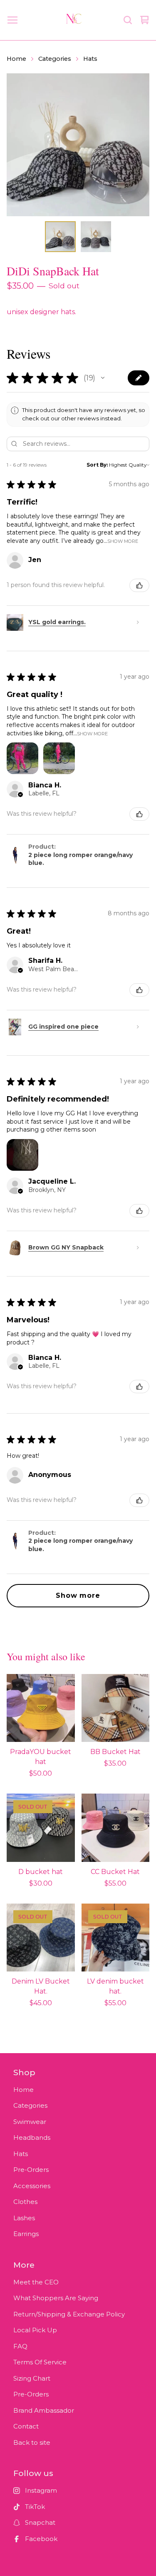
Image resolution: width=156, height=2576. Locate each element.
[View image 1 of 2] (60, 237)
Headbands (32, 2138)
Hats (90, 59)
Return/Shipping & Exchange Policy (69, 2314)
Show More (123, 541)
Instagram (41, 2490)
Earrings (26, 2234)
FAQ (20, 2346)
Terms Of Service (40, 2362)
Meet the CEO (36, 2282)
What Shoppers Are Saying (56, 2298)
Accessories (32, 2186)
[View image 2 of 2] (96, 237)
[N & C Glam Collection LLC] (74, 20)
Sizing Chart (32, 2378)
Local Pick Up (35, 2330)
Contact (26, 2426)
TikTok (35, 2507)
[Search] (128, 20)
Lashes (24, 2218)
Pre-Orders (31, 2170)
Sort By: (97, 465)
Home (16, 59)
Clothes (25, 2202)
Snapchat (40, 2522)
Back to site (32, 2442)
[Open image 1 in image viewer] (78, 145)
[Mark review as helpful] (139, 585)
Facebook (41, 2539)
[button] (103, 378)
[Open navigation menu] (12, 20)
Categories (55, 59)
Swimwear (30, 2122)
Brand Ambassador (44, 2410)
